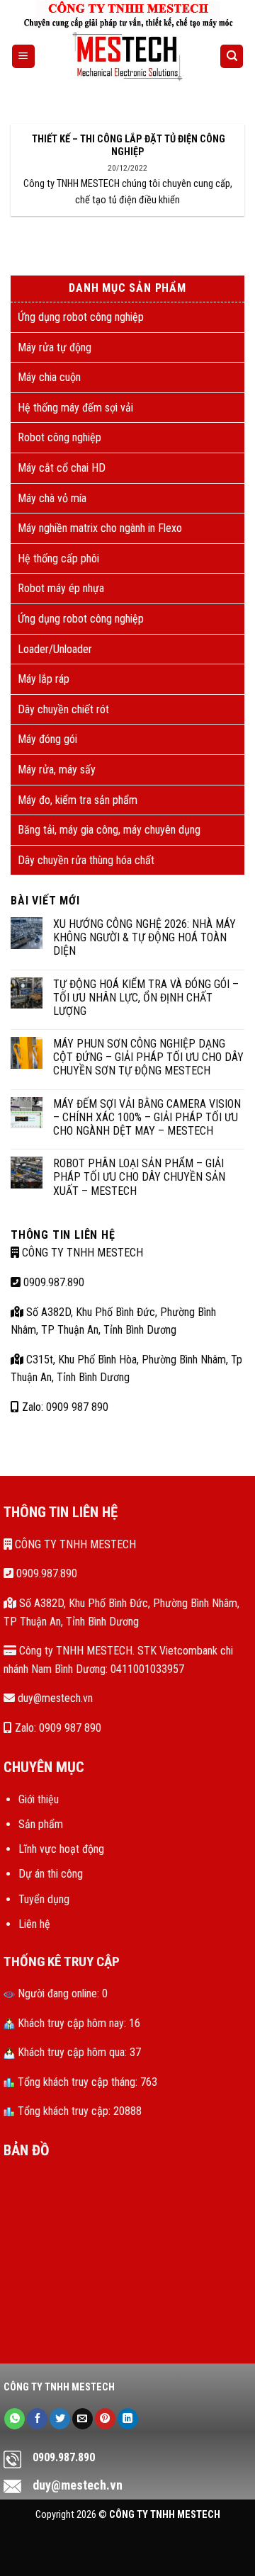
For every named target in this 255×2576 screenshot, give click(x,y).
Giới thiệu (39, 1799)
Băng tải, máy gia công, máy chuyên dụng (109, 830)
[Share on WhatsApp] (15, 2419)
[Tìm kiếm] (232, 56)
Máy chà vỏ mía (52, 498)
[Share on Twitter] (60, 2419)
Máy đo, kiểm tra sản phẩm (78, 800)
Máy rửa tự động (55, 347)
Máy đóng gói (47, 739)
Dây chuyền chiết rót (63, 709)
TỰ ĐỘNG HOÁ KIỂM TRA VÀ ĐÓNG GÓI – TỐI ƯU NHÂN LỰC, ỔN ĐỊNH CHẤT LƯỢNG (146, 998)
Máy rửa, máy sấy (57, 770)
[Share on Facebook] (37, 2419)
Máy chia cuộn (49, 377)
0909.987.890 (52, 1282)
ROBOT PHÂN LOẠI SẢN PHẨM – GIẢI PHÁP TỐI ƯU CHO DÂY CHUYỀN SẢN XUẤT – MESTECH (139, 1177)
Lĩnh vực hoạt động (61, 1849)
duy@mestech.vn (54, 1698)
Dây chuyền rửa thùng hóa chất (86, 860)
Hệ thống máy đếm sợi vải (75, 408)
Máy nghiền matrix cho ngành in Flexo (100, 528)
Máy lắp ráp (44, 679)
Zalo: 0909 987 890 (64, 1407)
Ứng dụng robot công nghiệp (81, 317)
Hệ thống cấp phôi (58, 558)
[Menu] (23, 56)
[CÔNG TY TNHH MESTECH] (128, 57)
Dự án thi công (51, 1874)
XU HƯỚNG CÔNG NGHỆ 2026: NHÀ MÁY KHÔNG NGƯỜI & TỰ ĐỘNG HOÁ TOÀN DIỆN (144, 937)
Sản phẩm (41, 1824)
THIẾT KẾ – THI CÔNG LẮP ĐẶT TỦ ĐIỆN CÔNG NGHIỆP (127, 146)
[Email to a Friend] (83, 2419)
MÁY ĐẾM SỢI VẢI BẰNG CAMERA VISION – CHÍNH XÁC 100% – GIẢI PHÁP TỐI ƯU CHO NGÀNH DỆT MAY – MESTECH (147, 1117)
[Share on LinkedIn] (128, 2419)
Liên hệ (34, 1924)
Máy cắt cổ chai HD (62, 468)
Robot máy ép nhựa (61, 588)
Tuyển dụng (44, 1899)
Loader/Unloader (55, 649)
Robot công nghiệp (59, 437)
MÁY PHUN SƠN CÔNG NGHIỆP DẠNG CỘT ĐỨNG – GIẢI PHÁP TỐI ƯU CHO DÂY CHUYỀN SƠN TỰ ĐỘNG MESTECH (148, 1057)
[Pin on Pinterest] (105, 2419)
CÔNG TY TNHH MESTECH (81, 1253)
